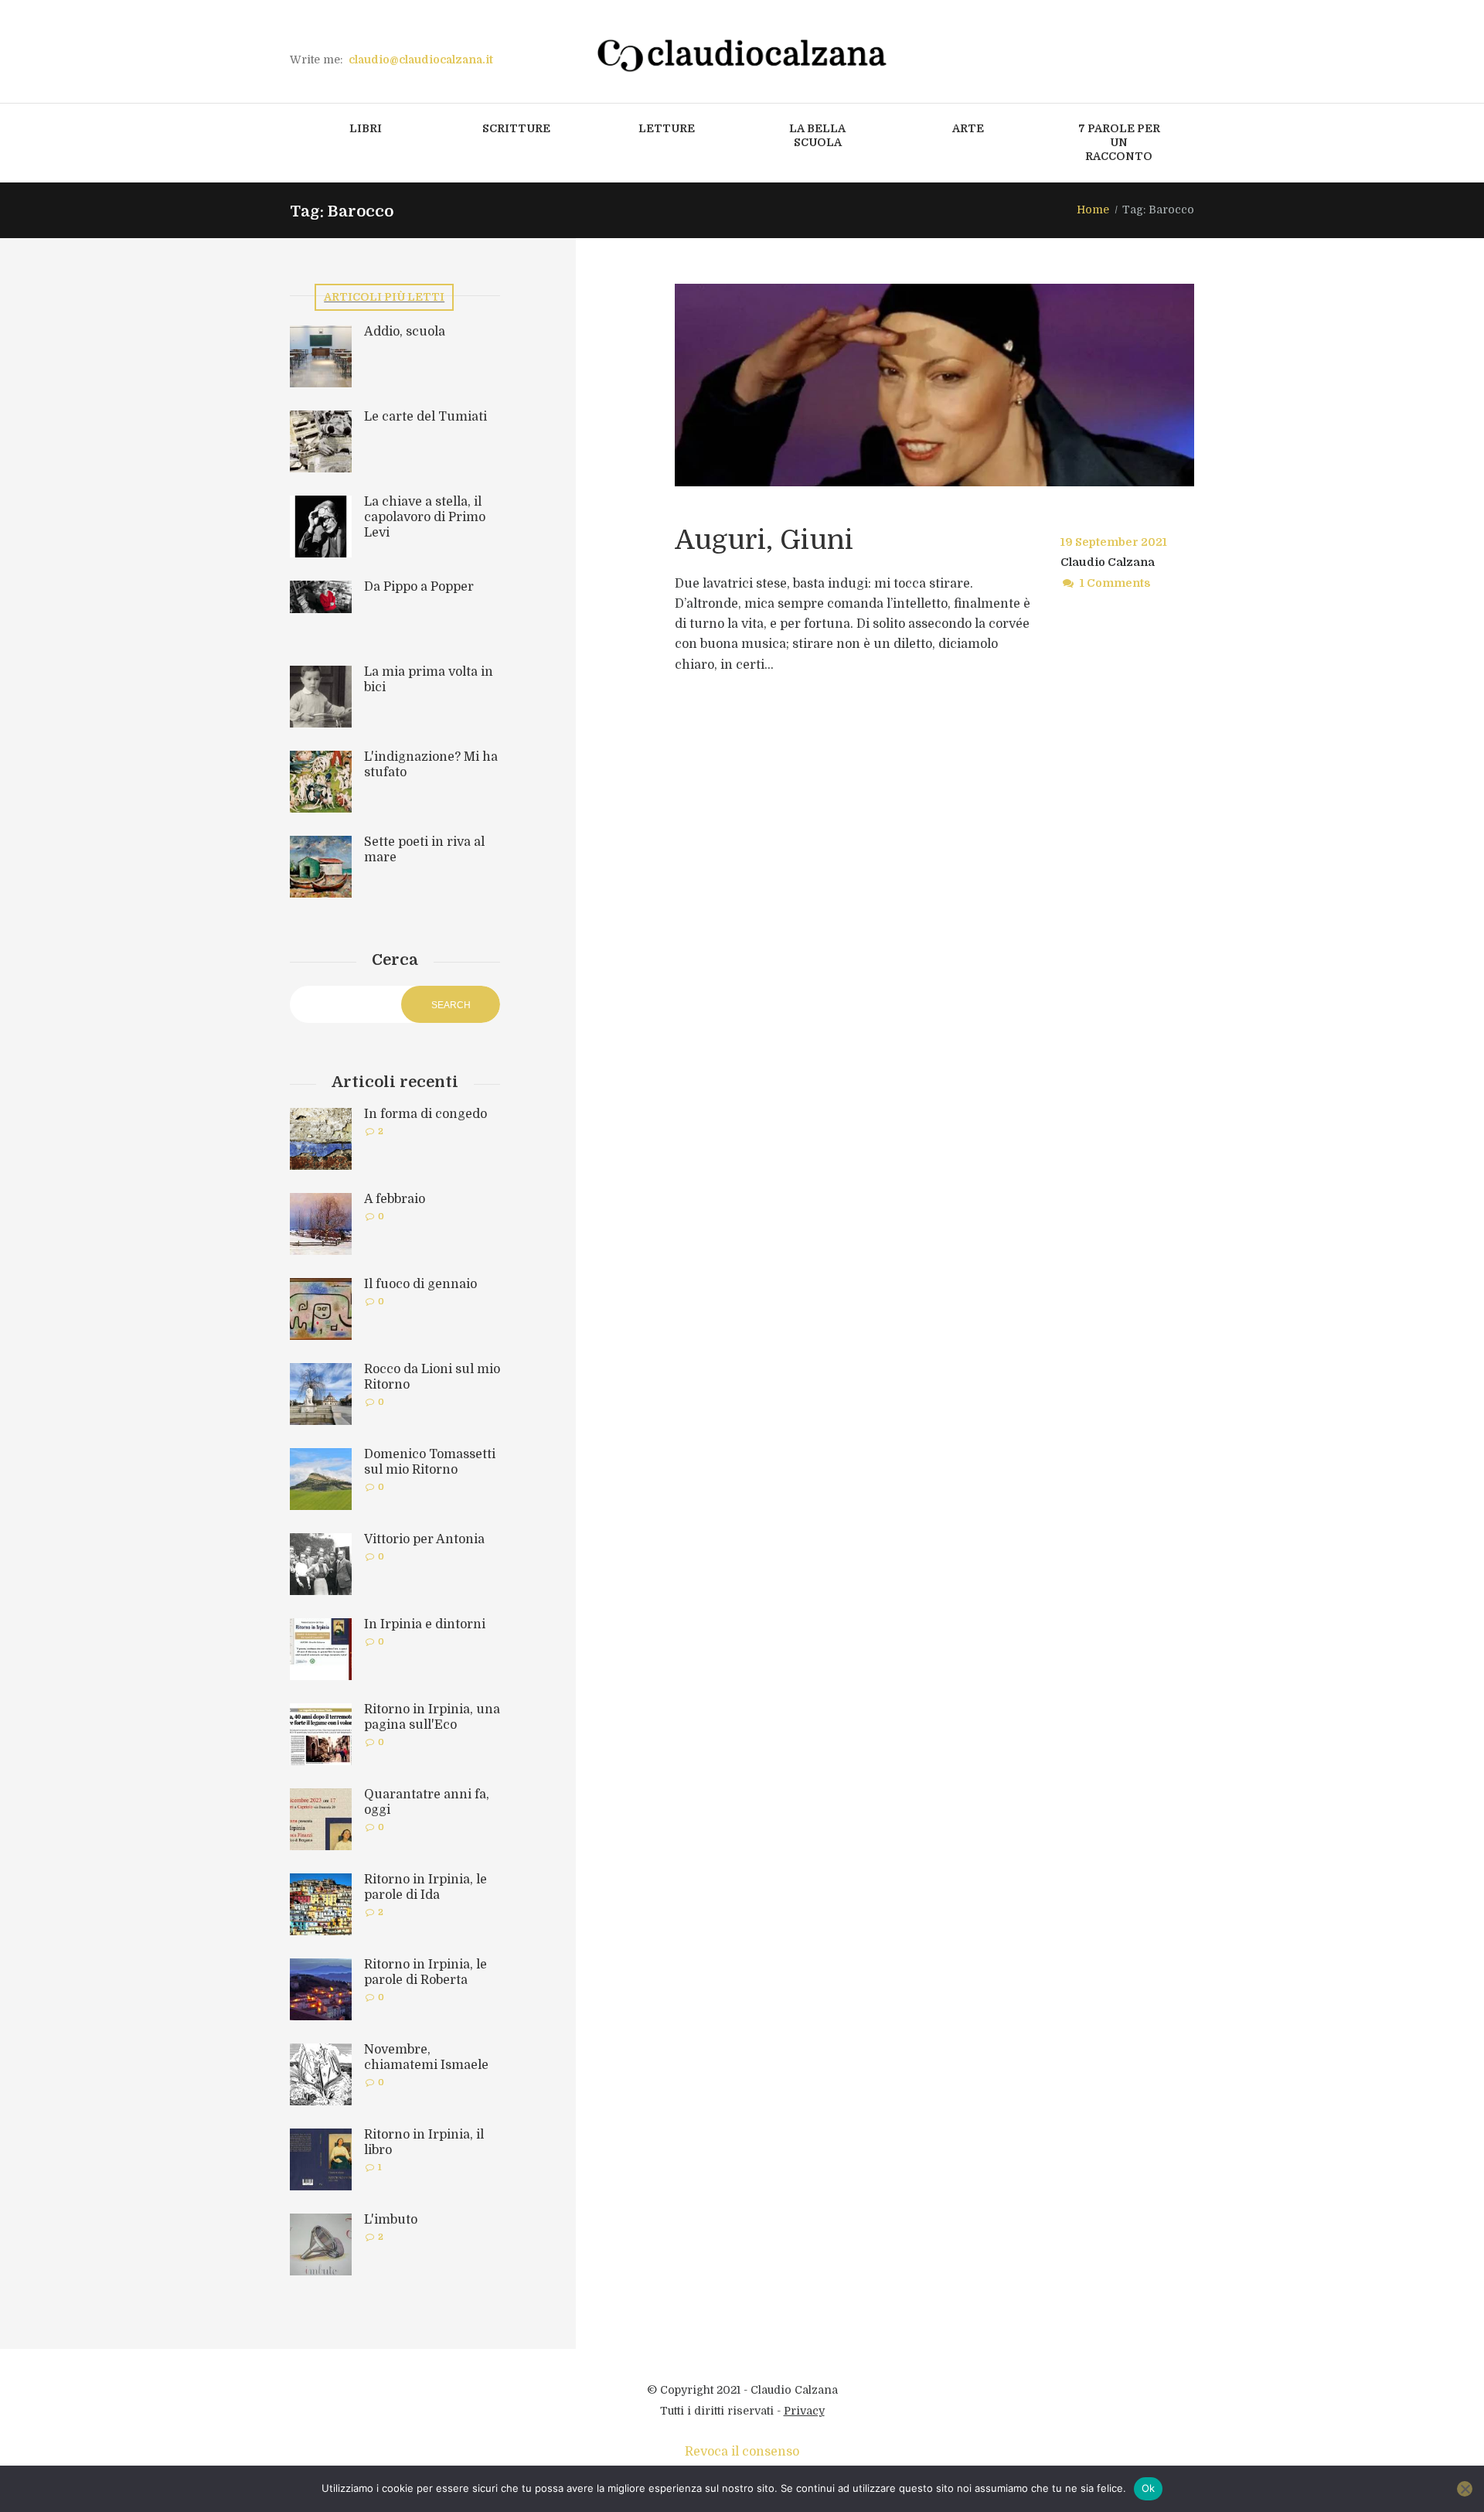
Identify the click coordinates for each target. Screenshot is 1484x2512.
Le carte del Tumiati (425, 417)
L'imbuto (391, 2220)
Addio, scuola (405, 332)
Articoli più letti (384, 297)
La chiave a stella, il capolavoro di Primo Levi (425, 517)
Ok (1149, 2488)
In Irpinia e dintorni (425, 1624)
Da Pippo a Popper (419, 587)
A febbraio (395, 1199)
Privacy (804, 2411)
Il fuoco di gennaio (420, 1284)
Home (1093, 210)
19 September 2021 (1114, 542)
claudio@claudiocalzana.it (421, 60)
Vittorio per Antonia (424, 1539)
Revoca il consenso (742, 2452)
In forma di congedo (425, 1114)
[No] (1465, 2489)
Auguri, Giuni (764, 540)
